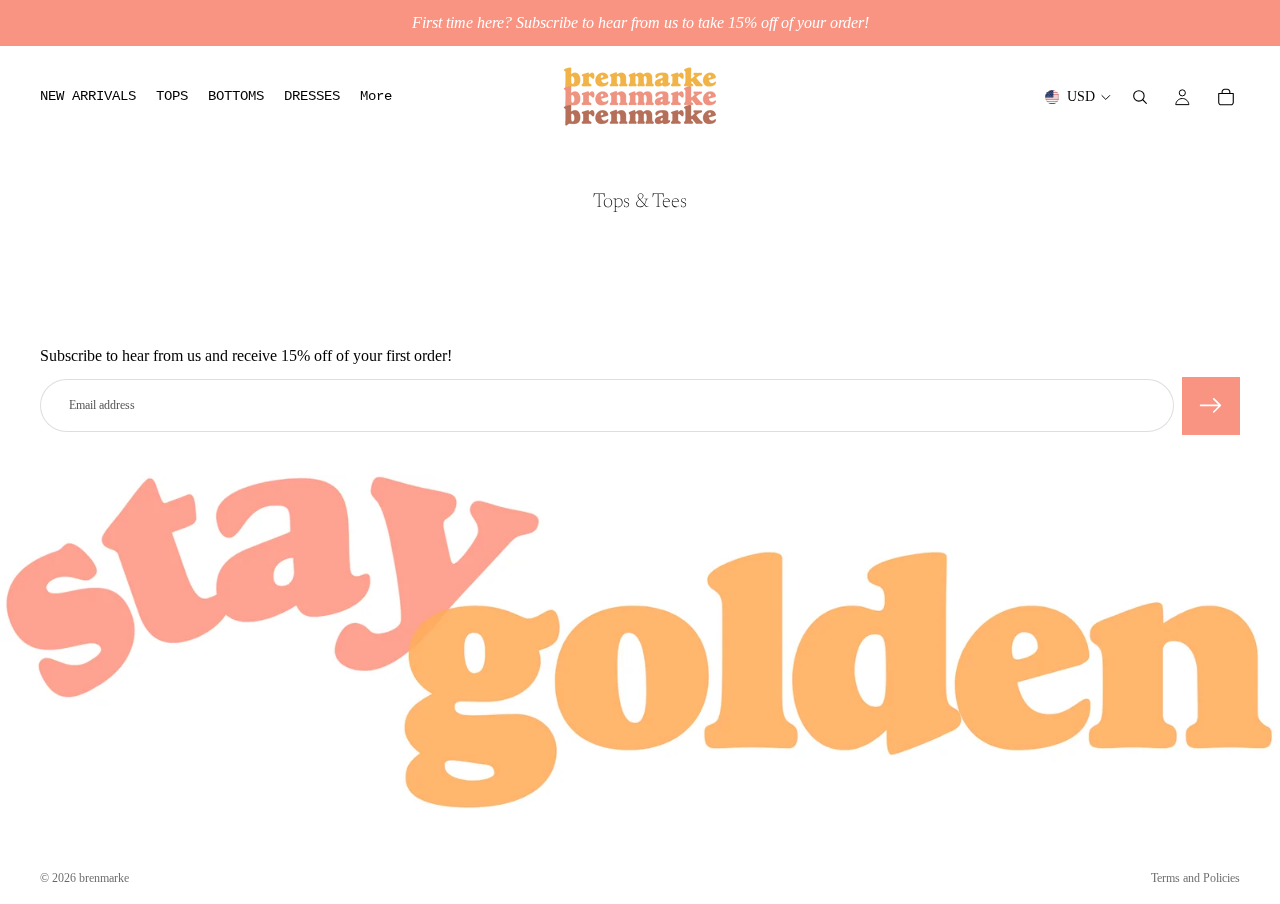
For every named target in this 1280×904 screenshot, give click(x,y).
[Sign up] (1211, 406)
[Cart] (1226, 97)
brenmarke (104, 878)
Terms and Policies (1195, 878)
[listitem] (376, 97)
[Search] (1140, 97)
